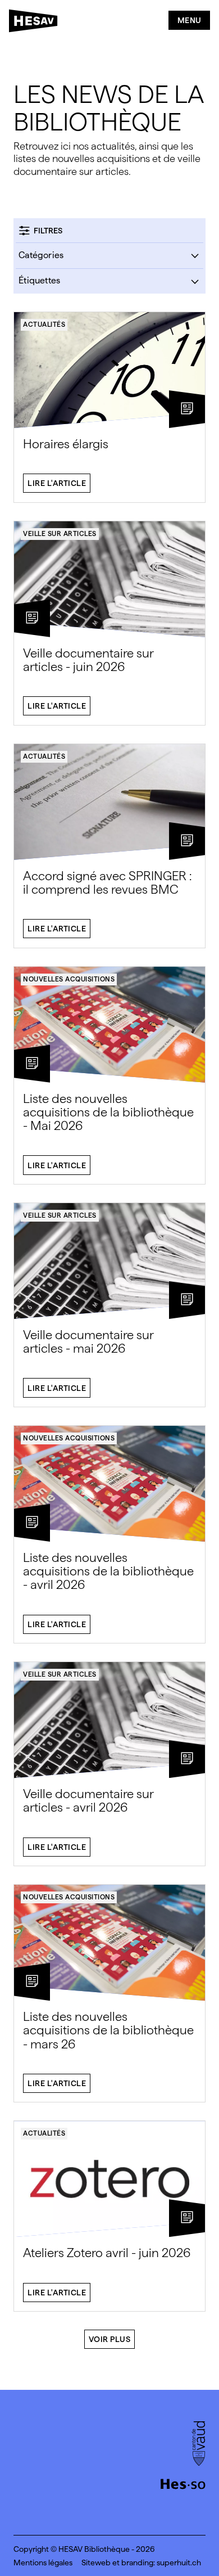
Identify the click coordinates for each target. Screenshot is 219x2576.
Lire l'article (57, 483)
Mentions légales (43, 2563)
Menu (190, 20)
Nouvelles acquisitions (69, 979)
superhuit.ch (179, 2563)
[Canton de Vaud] (199, 2444)
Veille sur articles (60, 534)
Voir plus (110, 2339)
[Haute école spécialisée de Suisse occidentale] (183, 2483)
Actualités (44, 325)
